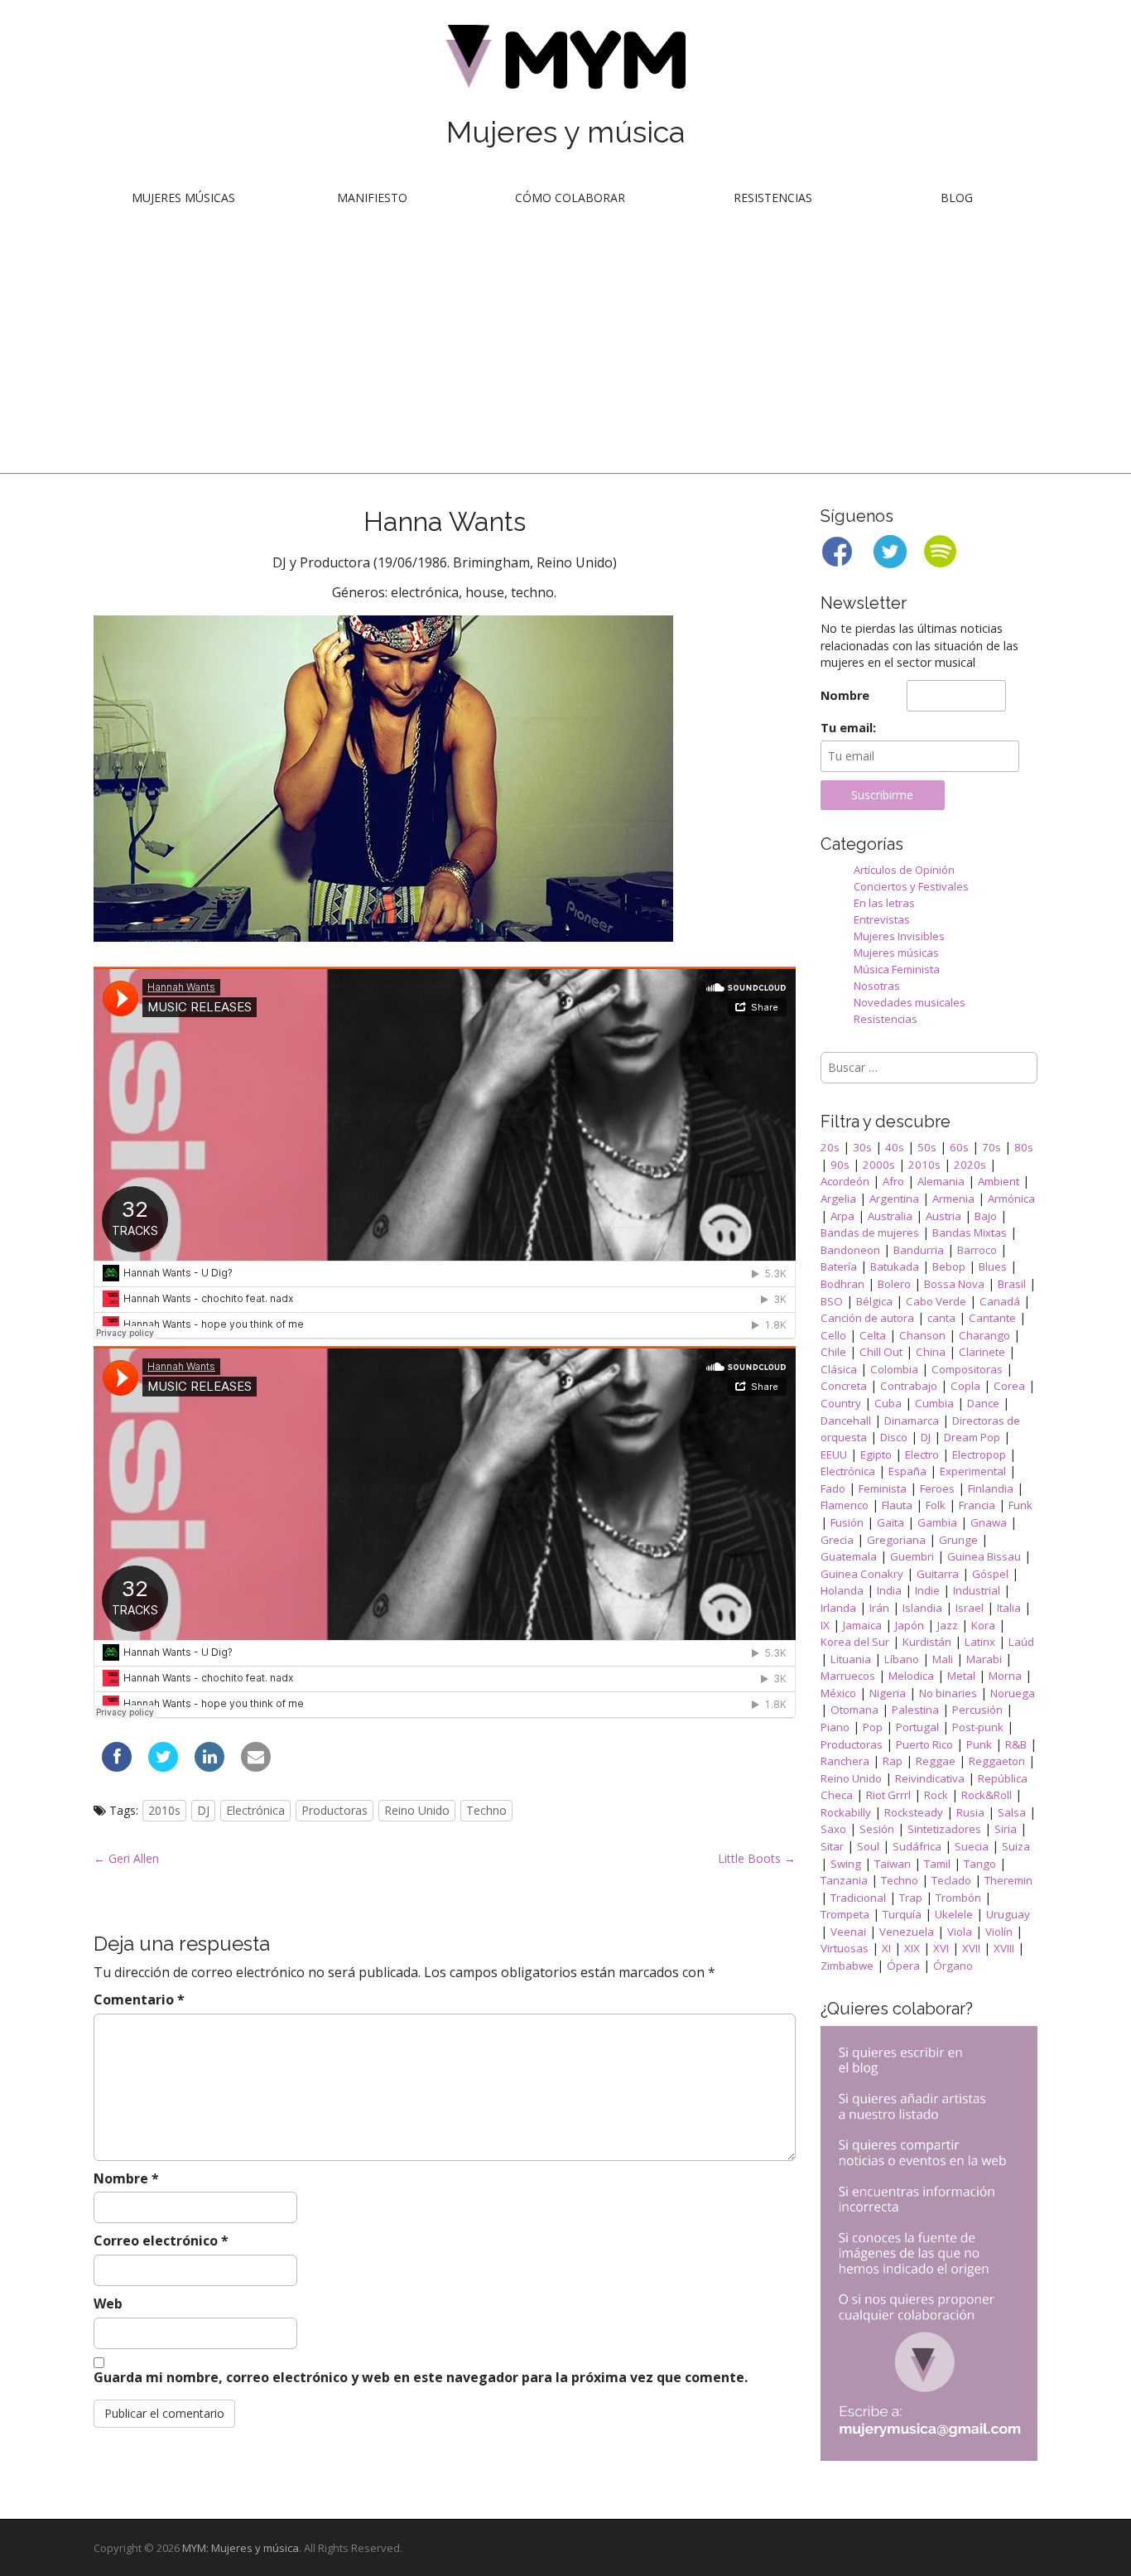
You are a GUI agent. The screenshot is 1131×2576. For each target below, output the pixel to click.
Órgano (953, 1966)
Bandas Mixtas (970, 1233)
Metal (961, 1676)
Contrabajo (909, 1386)
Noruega (1013, 1693)
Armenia (953, 1199)
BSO (832, 1301)
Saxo (833, 1829)
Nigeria (888, 1693)
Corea (1009, 1386)
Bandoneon (850, 1250)
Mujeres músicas (183, 198)
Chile (833, 1352)
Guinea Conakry (862, 1574)
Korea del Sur (855, 1642)
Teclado (951, 1880)
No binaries (948, 1693)
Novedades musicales (910, 1002)
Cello (833, 1335)
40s (895, 1147)
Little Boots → (757, 1858)
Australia (890, 1216)
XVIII (1004, 1948)
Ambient (999, 1181)
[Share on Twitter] (163, 1767)
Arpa (842, 1216)
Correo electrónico (161, 2241)
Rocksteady (914, 1812)
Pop (873, 1727)
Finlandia (991, 1488)
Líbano (902, 1659)
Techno (486, 1810)
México (838, 1693)
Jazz (948, 1625)
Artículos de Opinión (904, 870)
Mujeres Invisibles (899, 936)
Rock (936, 1795)
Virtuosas (845, 1948)
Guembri (912, 1556)
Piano (835, 1727)
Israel (970, 1608)
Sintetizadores (944, 1829)
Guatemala (849, 1556)
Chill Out (881, 1352)
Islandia (922, 1608)
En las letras (884, 903)
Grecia (837, 1540)
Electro (922, 1454)
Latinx (980, 1642)
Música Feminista (897, 969)
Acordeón (845, 1181)
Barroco (977, 1250)
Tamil (937, 1864)
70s (991, 1147)
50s (927, 1147)
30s (862, 1147)
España (907, 1471)
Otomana (854, 1710)
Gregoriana (896, 1540)
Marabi (984, 1659)
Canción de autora (867, 1318)
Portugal (917, 1727)
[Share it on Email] (256, 1767)
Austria (943, 1216)
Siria (1006, 1829)
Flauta (897, 1505)
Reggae (936, 1761)
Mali (943, 1659)
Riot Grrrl (888, 1795)
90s (840, 1165)
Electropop (979, 1454)
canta (941, 1318)
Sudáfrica (917, 1846)
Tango (980, 1864)
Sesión (877, 1829)
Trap (911, 1898)
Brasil (1012, 1284)
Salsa (1012, 1812)
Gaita (890, 1522)
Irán (879, 1608)
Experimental (973, 1471)
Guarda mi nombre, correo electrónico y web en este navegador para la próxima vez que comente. (421, 2377)
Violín (999, 1932)
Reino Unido (417, 1810)
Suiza (1016, 1846)
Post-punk (978, 1727)
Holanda (842, 1590)
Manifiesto (372, 198)
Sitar (832, 1846)
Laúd (1021, 1642)
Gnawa (989, 1522)
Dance (983, 1403)
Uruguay (1008, 1914)
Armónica (1011, 1199)
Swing (846, 1864)
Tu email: (848, 728)
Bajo (986, 1216)
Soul (868, 1846)
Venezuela (907, 1932)
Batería (839, 1266)
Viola (960, 1932)
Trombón (958, 1898)
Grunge (958, 1540)
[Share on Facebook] (117, 1767)
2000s (879, 1165)
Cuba (888, 1403)
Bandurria (919, 1250)
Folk (936, 1505)
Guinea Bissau (984, 1556)
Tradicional (858, 1898)
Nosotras (877, 986)
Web (108, 2303)
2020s (970, 1165)
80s (1024, 1147)
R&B (1016, 1744)
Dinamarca (912, 1421)
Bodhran (842, 1284)
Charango (984, 1335)
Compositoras (967, 1369)
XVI (941, 1948)
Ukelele (954, 1914)
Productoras (334, 1810)
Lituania (851, 1659)
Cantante (992, 1318)
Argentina (894, 1199)
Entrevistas (882, 919)
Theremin (1008, 1880)
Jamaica (862, 1625)
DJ (203, 1810)
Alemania (941, 1181)
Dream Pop (972, 1437)
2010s (164, 1810)
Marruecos (848, 1676)
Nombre (126, 2178)
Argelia (838, 1199)
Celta (873, 1335)
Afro (893, 1181)
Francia (977, 1505)
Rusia (970, 1812)
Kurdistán (927, 1642)
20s (830, 1147)
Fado (833, 1488)
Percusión (977, 1710)
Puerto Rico (924, 1744)
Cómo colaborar (570, 198)
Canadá (1000, 1301)
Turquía (902, 1914)
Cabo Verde (936, 1301)
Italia (1009, 1608)
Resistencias (773, 198)
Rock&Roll (987, 1795)
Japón (910, 1625)
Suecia (972, 1846)
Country (841, 1403)
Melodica (911, 1676)
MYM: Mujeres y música (241, 2548)
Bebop (949, 1266)
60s (959, 1147)
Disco (894, 1437)
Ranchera (845, 1761)
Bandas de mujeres (870, 1233)
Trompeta (845, 1914)
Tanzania (844, 1880)
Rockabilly (846, 1812)
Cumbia (934, 1403)
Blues (993, 1266)
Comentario (139, 2000)
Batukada (895, 1266)
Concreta (844, 1386)
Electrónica (255, 1810)
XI (886, 1948)
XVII (971, 1948)
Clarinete (982, 1352)
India (889, 1590)
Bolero (894, 1284)
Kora (983, 1625)
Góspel (990, 1574)
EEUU (834, 1454)
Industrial (977, 1590)
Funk (1020, 1505)
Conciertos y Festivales (911, 886)
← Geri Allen (126, 1858)
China (931, 1352)
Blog (957, 198)
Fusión (847, 1522)
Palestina (915, 1710)
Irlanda (838, 1608)
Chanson (922, 1335)
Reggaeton (997, 1761)
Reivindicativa (930, 1778)
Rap (893, 1761)
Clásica (839, 1369)
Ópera (903, 1966)
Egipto (876, 1454)
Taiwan (893, 1864)
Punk (979, 1744)
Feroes (937, 1488)
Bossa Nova (954, 1284)
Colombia (894, 1369)
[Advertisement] (565, 349)
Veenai (848, 1932)
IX (825, 1625)
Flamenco (845, 1505)
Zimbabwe (847, 1966)
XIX (912, 1948)
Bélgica (874, 1301)
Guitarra (938, 1574)
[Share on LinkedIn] (209, 1767)
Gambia (937, 1522)
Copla (965, 1386)
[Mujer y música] (565, 63)
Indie (927, 1590)
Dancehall (846, 1421)
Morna (1005, 1676)
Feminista (883, 1488)
